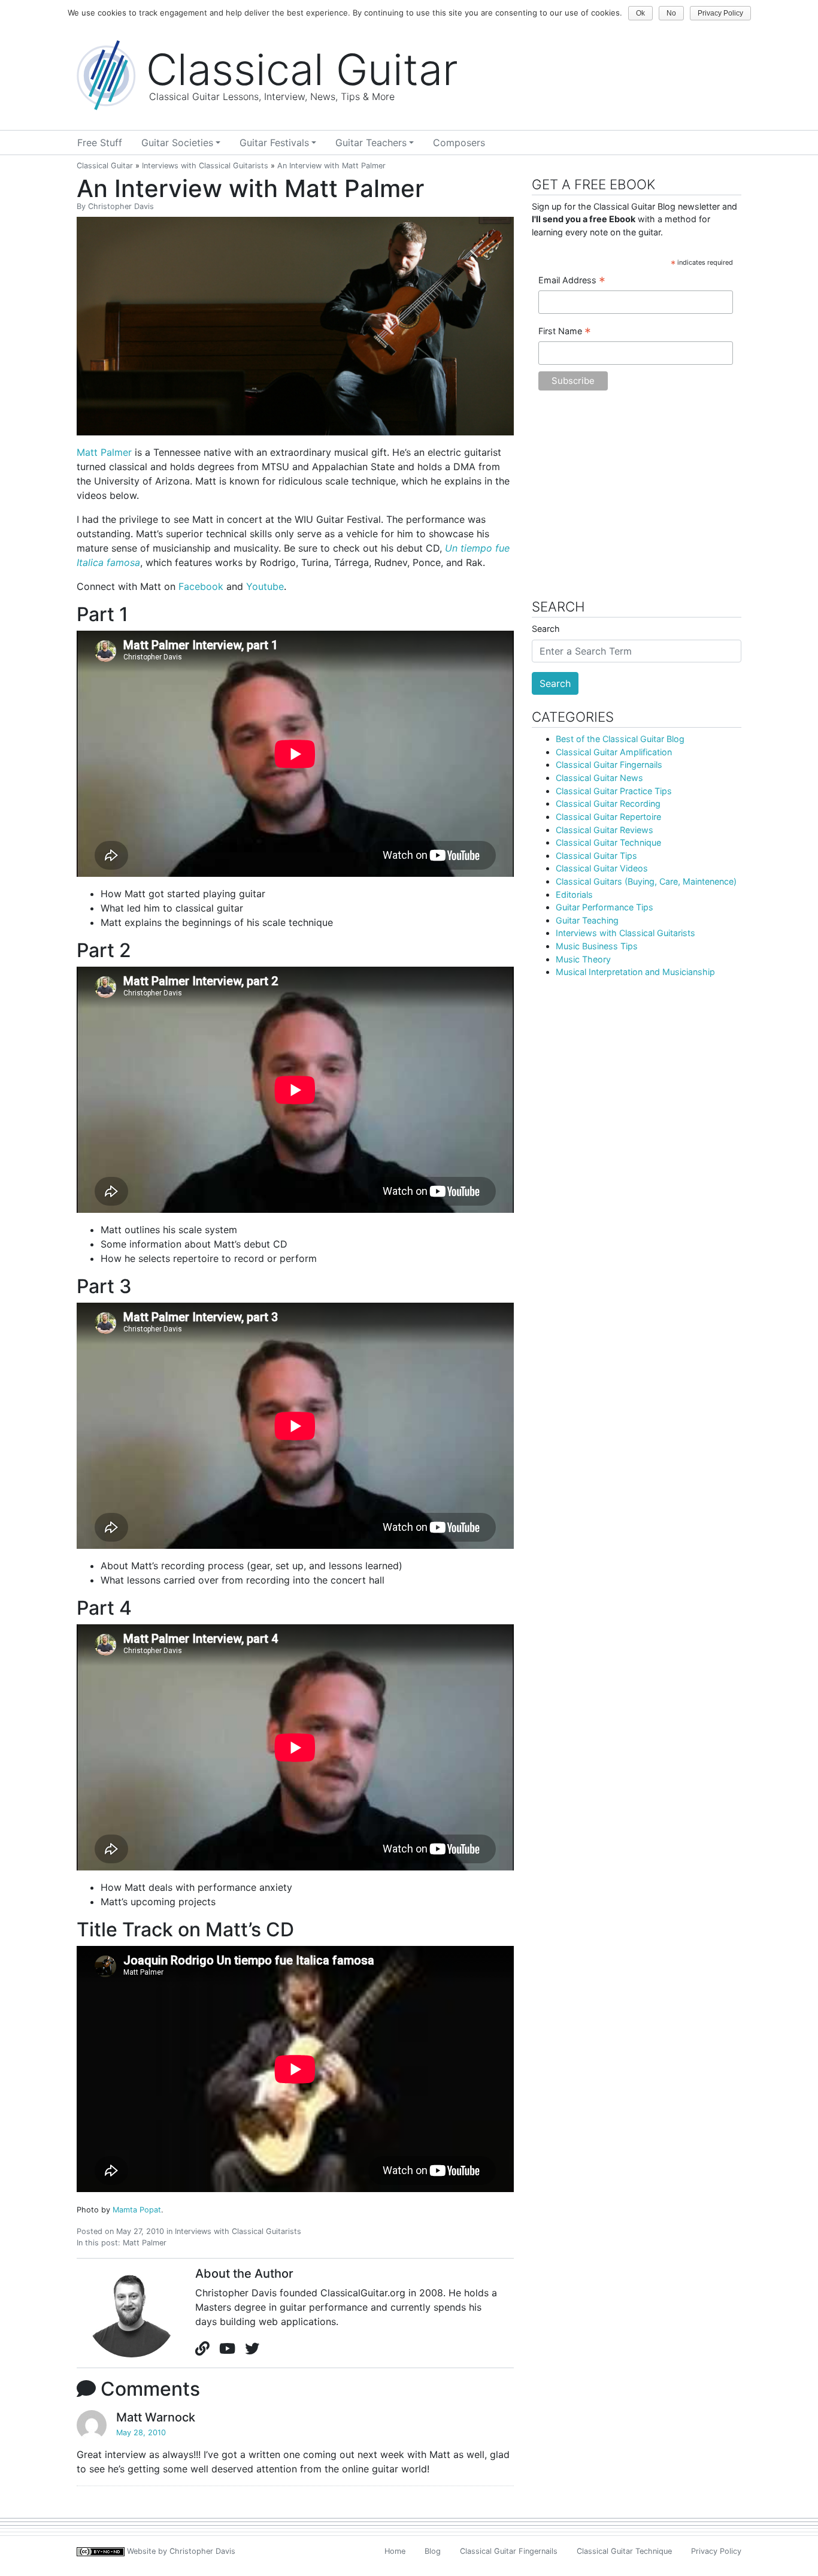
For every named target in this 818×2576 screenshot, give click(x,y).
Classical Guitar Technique (608, 842)
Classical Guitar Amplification (614, 752)
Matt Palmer (104, 452)
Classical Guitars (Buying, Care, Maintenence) (646, 881)
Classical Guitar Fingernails (609, 765)
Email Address (572, 281)
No (671, 13)
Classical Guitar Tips (596, 856)
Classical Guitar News (599, 778)
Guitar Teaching (587, 920)
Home (395, 2551)
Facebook (201, 586)
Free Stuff (100, 143)
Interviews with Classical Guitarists (205, 166)
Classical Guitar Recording (608, 803)
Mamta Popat (137, 2210)
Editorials (574, 895)
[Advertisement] (637, 501)
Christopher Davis (121, 206)
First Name (565, 332)
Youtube (265, 586)
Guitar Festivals (274, 143)
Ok (640, 13)
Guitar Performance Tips (605, 907)
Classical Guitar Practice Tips (614, 791)
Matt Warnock (156, 2417)
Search (546, 629)
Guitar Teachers (371, 143)
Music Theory (583, 959)
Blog (433, 2551)
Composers (459, 143)
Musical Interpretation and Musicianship (635, 972)
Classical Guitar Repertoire (608, 817)
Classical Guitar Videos (602, 868)
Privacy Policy (716, 2551)
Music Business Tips (597, 946)
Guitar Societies (177, 143)
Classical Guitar (105, 166)
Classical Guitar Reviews (605, 830)
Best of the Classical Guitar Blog (620, 739)
